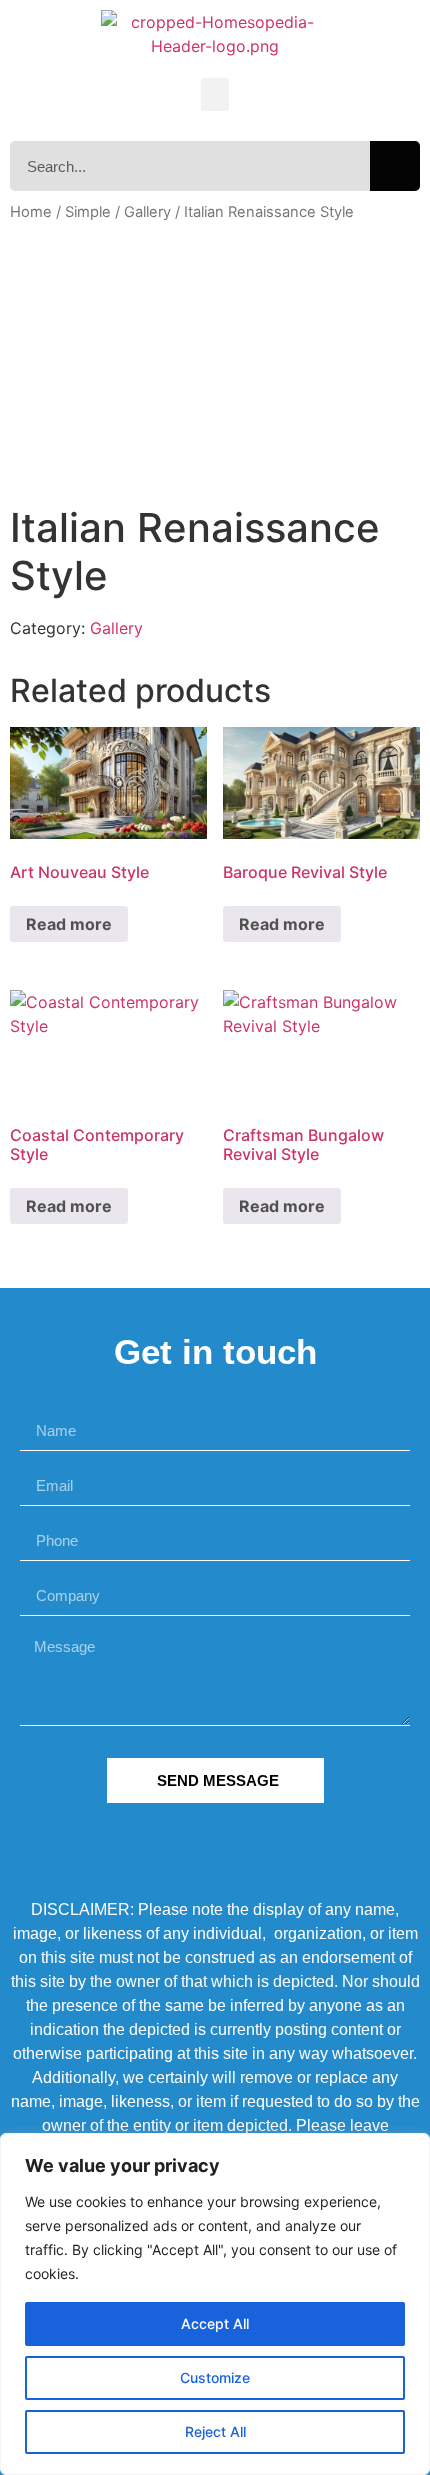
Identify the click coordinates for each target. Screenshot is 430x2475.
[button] (215, 94)
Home (31, 212)
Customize (215, 2377)
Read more (69, 924)
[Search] (395, 166)
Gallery (147, 212)
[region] (215, 2304)
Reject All (215, 2431)
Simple (88, 212)
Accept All (215, 2323)
